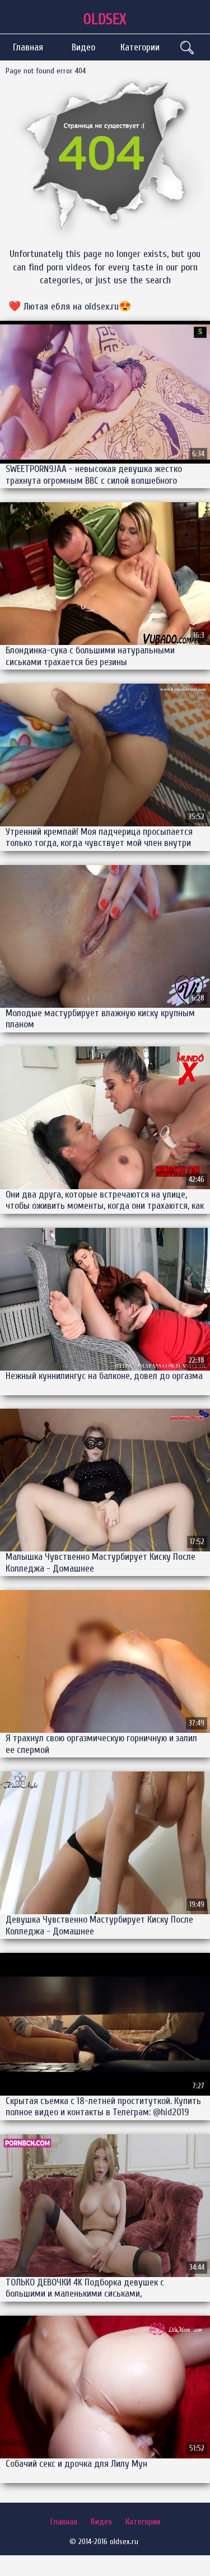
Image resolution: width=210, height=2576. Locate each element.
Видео (83, 47)
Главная (28, 47)
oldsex (105, 19)
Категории (140, 47)
